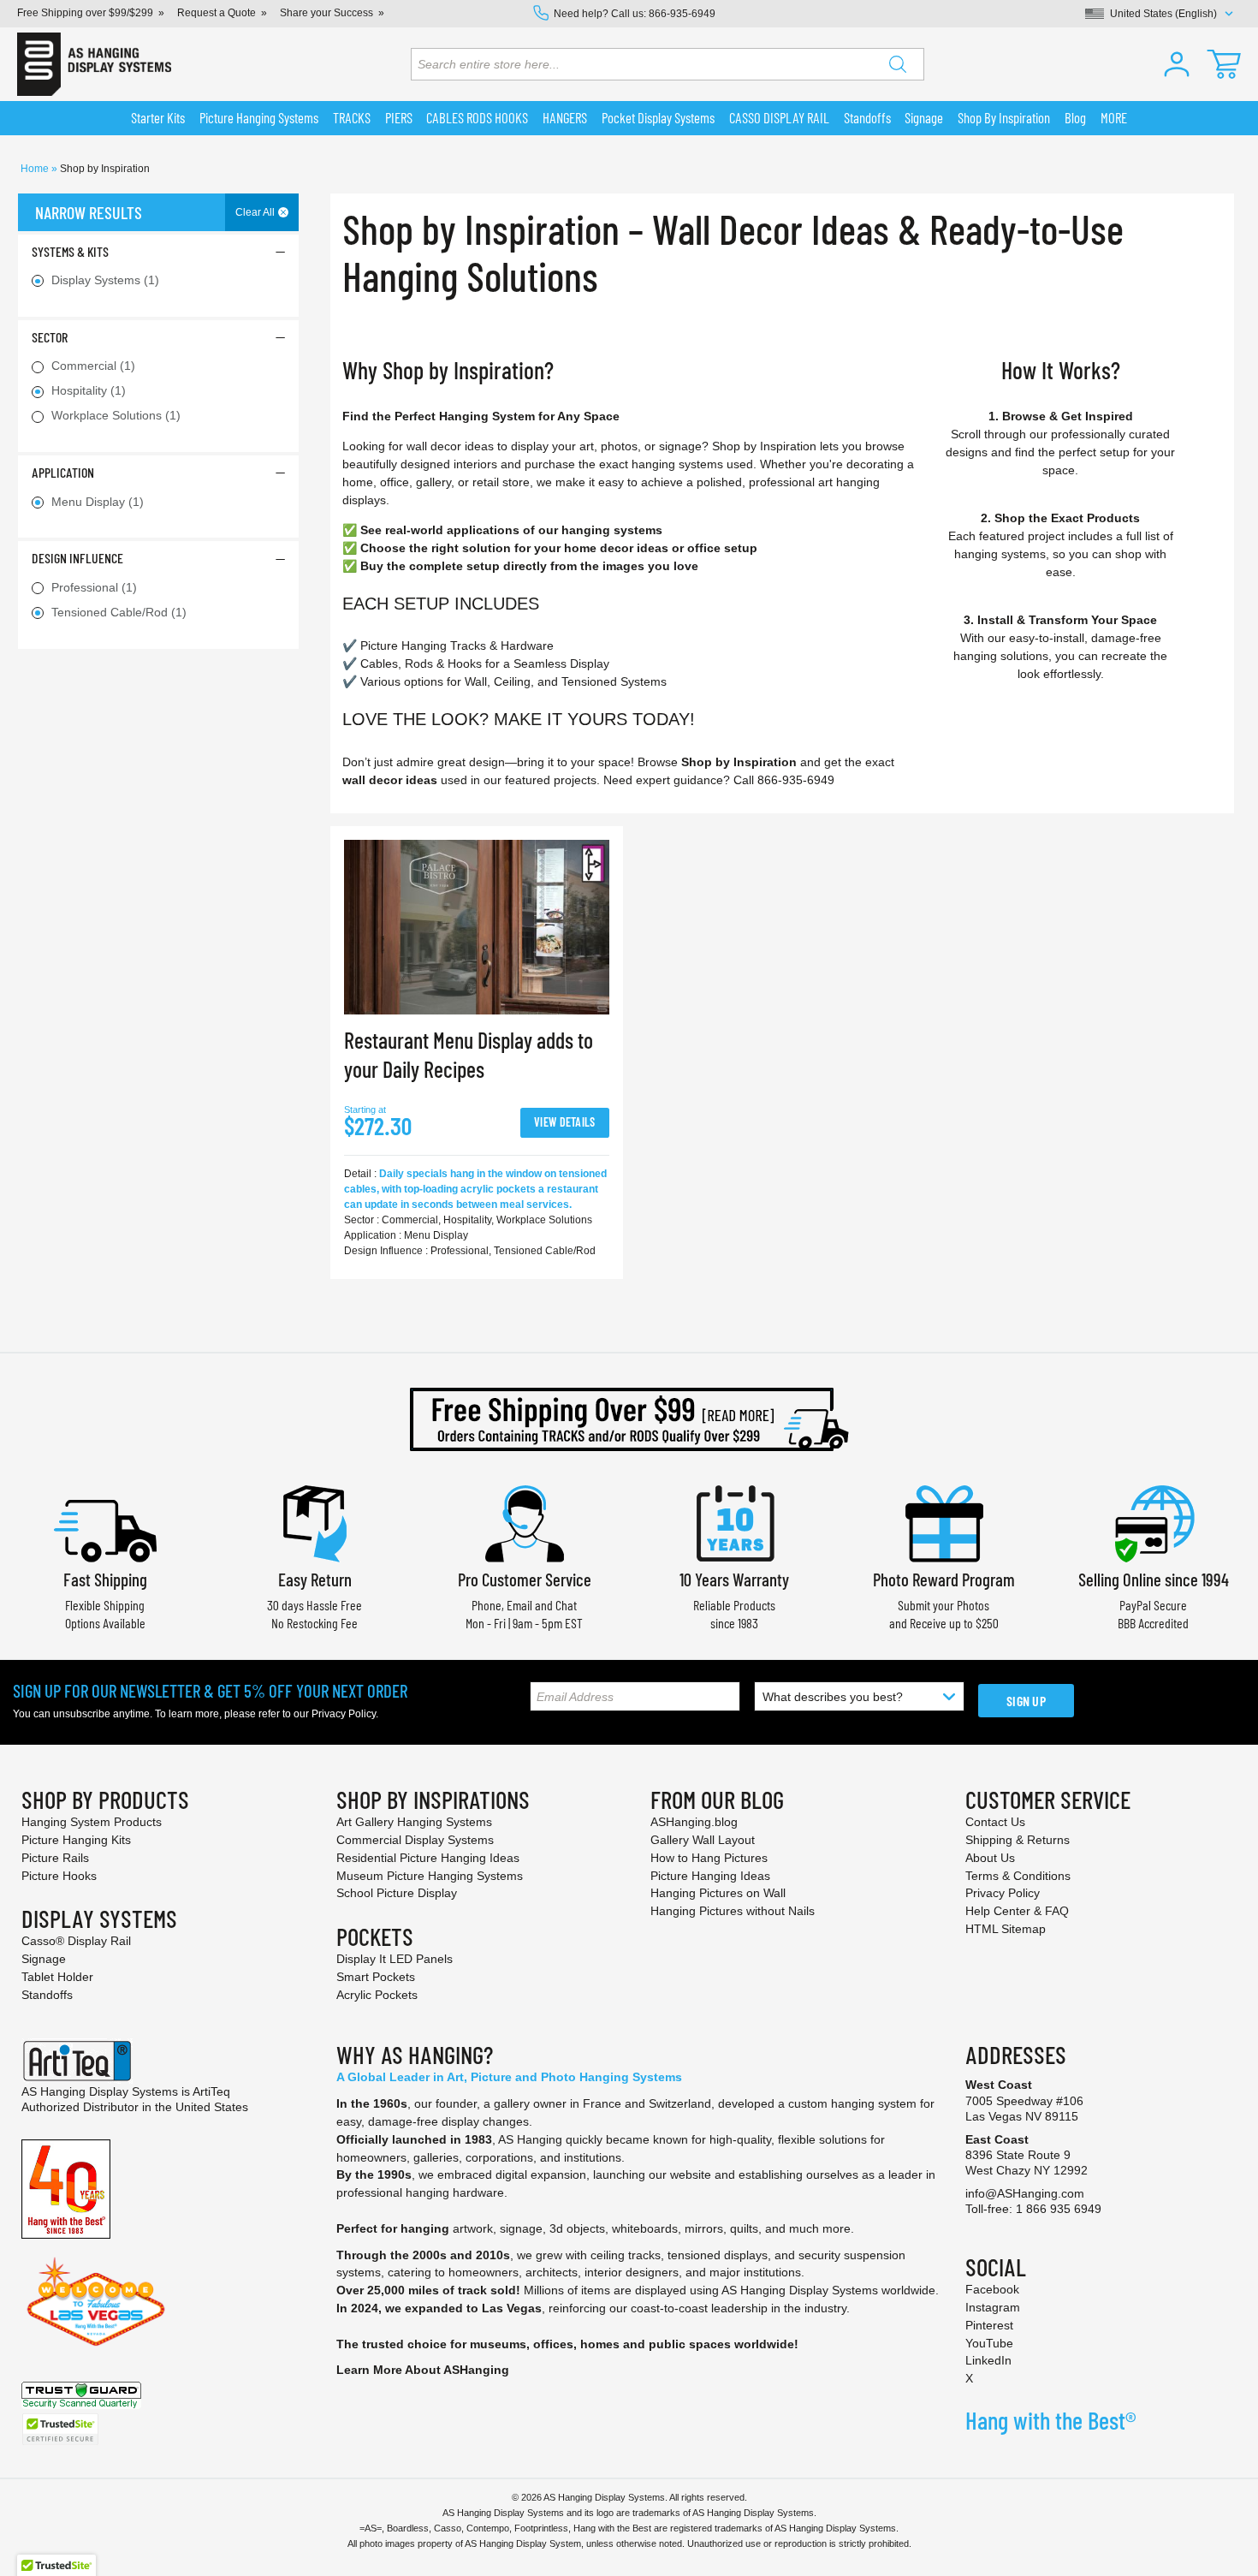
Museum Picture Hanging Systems (430, 1876)
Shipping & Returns (1018, 1840)
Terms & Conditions (1018, 1876)
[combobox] (668, 64)
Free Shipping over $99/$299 (85, 13)
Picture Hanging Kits (76, 1840)
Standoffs (47, 1995)
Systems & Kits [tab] (70, 251)
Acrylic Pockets (377, 1995)
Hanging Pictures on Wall (718, 1893)
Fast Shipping (105, 1579)
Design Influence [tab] (77, 558)
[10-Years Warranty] (734, 1522)
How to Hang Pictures (709, 1858)
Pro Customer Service (525, 1579)
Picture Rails (55, 1858)
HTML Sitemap (1006, 1929)
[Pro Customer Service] (525, 1522)
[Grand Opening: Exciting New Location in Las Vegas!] (96, 2300)
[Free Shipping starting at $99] (629, 1419)
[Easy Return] (315, 1522)
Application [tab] (63, 472)
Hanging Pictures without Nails (733, 1911)
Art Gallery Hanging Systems (414, 1822)
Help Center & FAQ (1017, 1911)
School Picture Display (397, 1893)
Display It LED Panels (395, 1959)
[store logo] (94, 64)
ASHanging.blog (694, 1822)
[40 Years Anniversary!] (66, 2188)
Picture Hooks (59, 1876)
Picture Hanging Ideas (710, 1876)
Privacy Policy (344, 1714)
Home (36, 169)
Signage (44, 1959)
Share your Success (326, 13)
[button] (1177, 64)
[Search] (898, 64)
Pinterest (989, 2325)
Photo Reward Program (944, 1579)
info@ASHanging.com (1025, 2193)
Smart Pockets (376, 1977)
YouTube (989, 2343)
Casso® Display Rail (76, 1941)
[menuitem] (158, 118)
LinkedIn (988, 2360)
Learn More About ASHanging (423, 2370)
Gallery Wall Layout (703, 1840)
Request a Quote (217, 13)
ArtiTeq (211, 2091)
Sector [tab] (50, 337)
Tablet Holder (57, 1977)
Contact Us (995, 1822)
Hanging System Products (92, 1822)
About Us (990, 1858)
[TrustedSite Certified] (60, 2429)
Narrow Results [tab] (89, 212)
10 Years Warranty (734, 1579)
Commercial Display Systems (415, 1840)
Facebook (992, 2289)
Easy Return (315, 1579)
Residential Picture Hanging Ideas (428, 1858)
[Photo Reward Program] (944, 1522)
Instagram (993, 2307)
